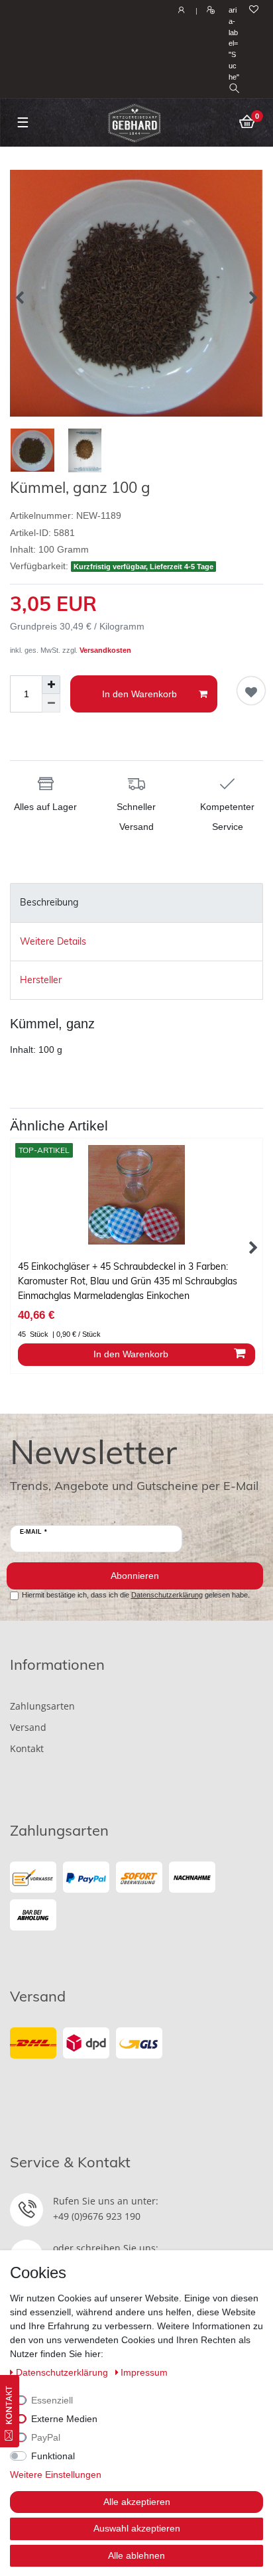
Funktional (53, 2456)
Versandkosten (105, 650)
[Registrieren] (209, 11)
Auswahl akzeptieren (137, 2528)
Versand (28, 1727)
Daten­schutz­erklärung (63, 2372)
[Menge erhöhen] (51, 685)
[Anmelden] (180, 11)
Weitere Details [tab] (53, 941)
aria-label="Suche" (234, 43)
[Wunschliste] (254, 10)
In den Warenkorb (139, 694)
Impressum (144, 2372)
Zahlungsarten (42, 1706)
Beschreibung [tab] (49, 902)
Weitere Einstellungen (56, 2474)
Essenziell (52, 2400)
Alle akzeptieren (137, 2502)
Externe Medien (64, 2419)
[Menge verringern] (51, 703)
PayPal (46, 2437)
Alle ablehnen (136, 2555)
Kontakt (27, 1748)
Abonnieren (135, 1576)
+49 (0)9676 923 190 (97, 2216)
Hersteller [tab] (41, 980)
